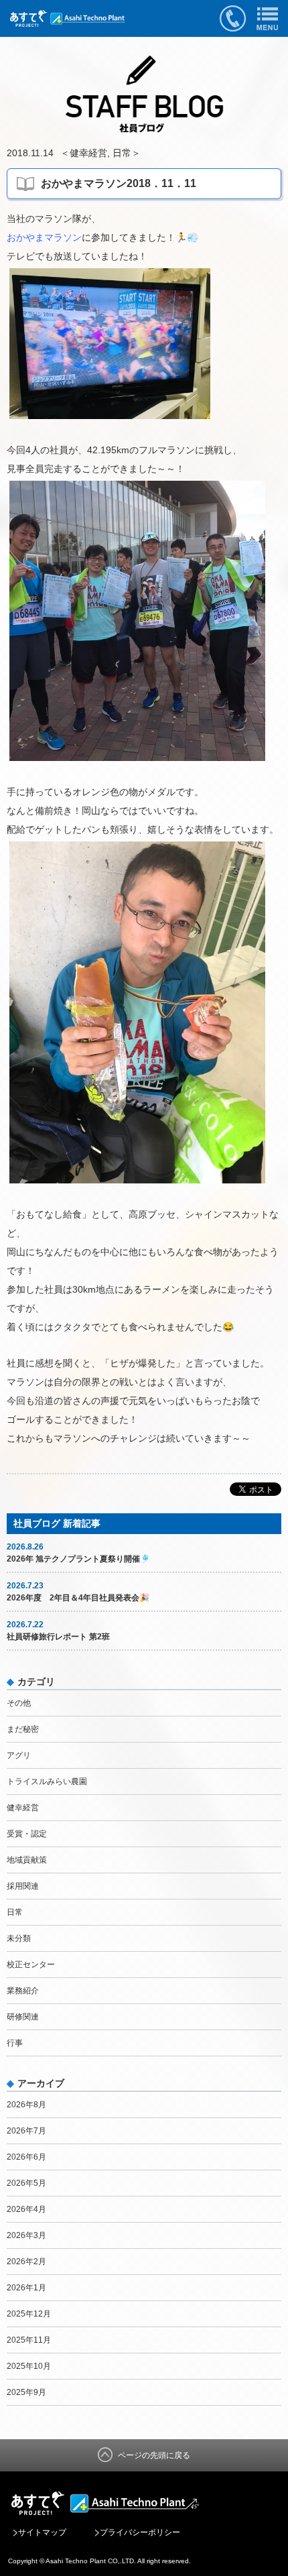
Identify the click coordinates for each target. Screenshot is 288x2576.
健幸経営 (88, 153)
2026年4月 (26, 2209)
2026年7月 (26, 2131)
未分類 (19, 1938)
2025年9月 (26, 2392)
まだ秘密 (23, 1729)
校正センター (31, 1965)
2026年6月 (26, 2157)
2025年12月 (29, 2314)
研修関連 (23, 2017)
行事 (15, 2043)
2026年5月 (26, 2183)
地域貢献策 (27, 1860)
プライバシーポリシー (140, 2532)
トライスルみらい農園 (47, 1781)
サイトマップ (42, 2532)
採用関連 (23, 1886)
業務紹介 (23, 1991)
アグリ (19, 1755)
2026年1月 (26, 2288)
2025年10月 (29, 2366)
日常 (122, 153)
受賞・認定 (27, 1834)
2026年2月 (26, 2262)
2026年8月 (26, 2105)
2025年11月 (29, 2340)
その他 (19, 1703)
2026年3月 (26, 2235)
